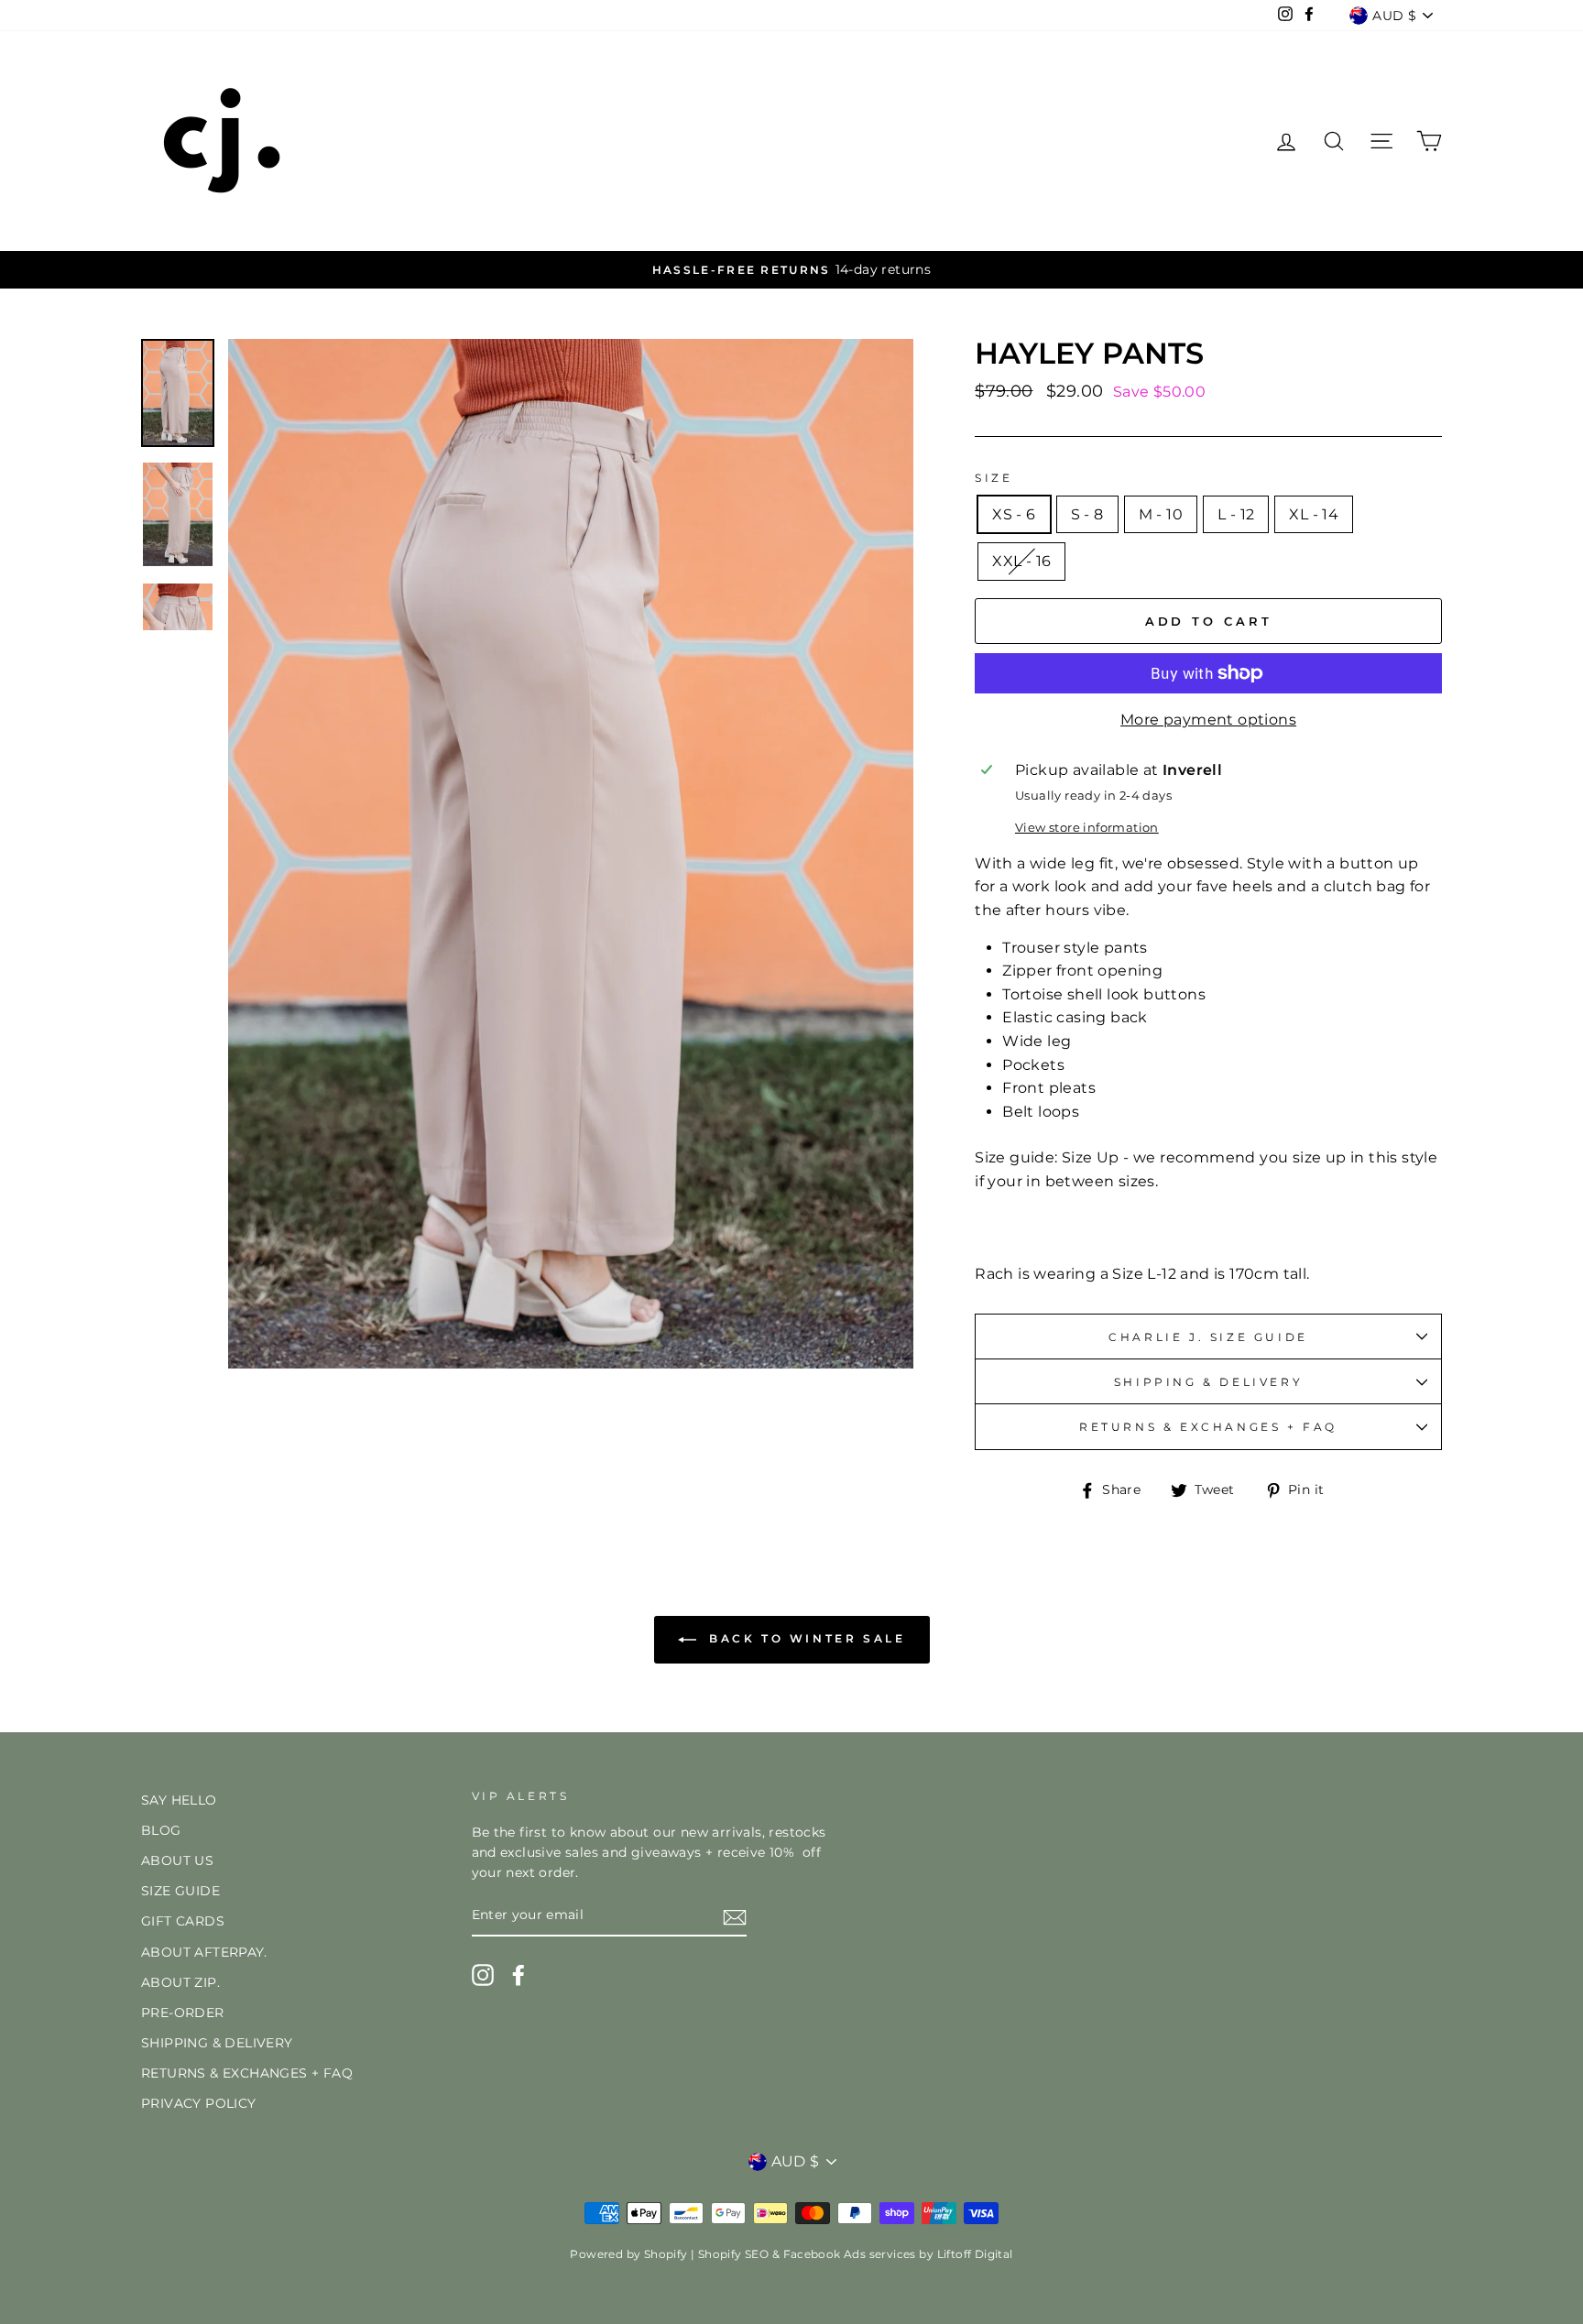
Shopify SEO (733, 2254)
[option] (791, 270)
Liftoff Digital (975, 2254)
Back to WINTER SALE (805, 1638)
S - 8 (1087, 514)
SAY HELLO (179, 1800)
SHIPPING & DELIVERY (1208, 1382)
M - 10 (1161, 514)
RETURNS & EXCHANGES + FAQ (1208, 1427)
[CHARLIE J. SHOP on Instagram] (483, 1975)
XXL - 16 (1021, 561)
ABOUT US (177, 1860)
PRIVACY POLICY (199, 2103)
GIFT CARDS (183, 1921)
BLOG (161, 1830)
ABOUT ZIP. (180, 1982)
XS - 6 (1014, 514)
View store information (1087, 828)
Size (993, 478)
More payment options (1208, 720)
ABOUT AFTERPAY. (204, 1952)
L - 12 (1236, 514)
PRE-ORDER (183, 2013)
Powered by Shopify (628, 2254)
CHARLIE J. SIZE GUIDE (1208, 1337)
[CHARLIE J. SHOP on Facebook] (519, 1975)
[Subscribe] (735, 1916)
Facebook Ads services (850, 2254)
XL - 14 (1314, 514)
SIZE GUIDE (180, 1891)
